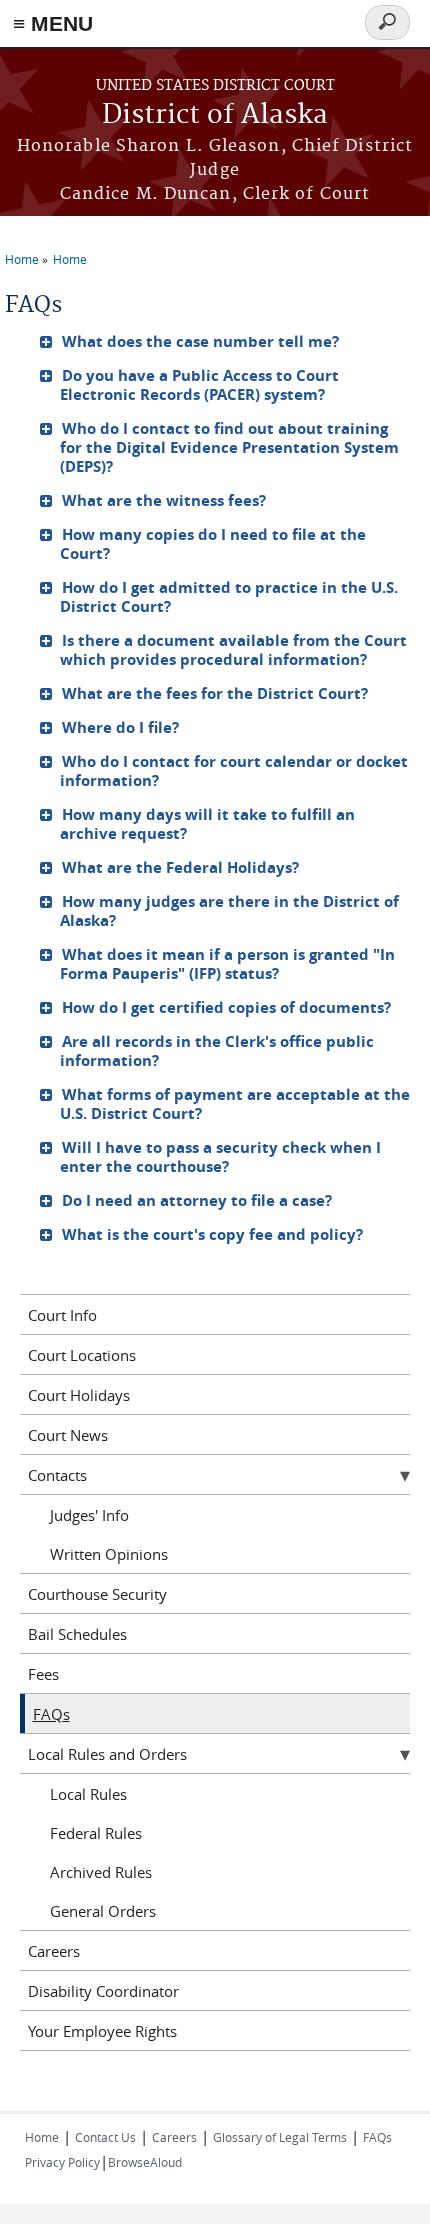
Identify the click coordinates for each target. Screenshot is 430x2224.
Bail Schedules (77, 1634)
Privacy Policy (62, 2162)
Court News (68, 1435)
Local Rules (88, 1794)
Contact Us (105, 2137)
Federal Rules (96, 1833)
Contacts (57, 1475)
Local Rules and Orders (107, 1754)
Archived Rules (101, 1872)
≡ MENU (53, 23)
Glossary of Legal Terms (280, 2137)
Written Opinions (109, 1554)
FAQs (51, 1714)
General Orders (103, 1911)
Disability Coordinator (103, 1991)
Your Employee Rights (102, 2031)
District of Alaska (215, 115)
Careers (54, 1951)
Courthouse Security (97, 1594)
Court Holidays (79, 1395)
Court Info (62, 1315)
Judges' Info (89, 1515)
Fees (43, 1674)
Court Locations (82, 1355)
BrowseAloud (145, 2162)
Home (22, 259)
